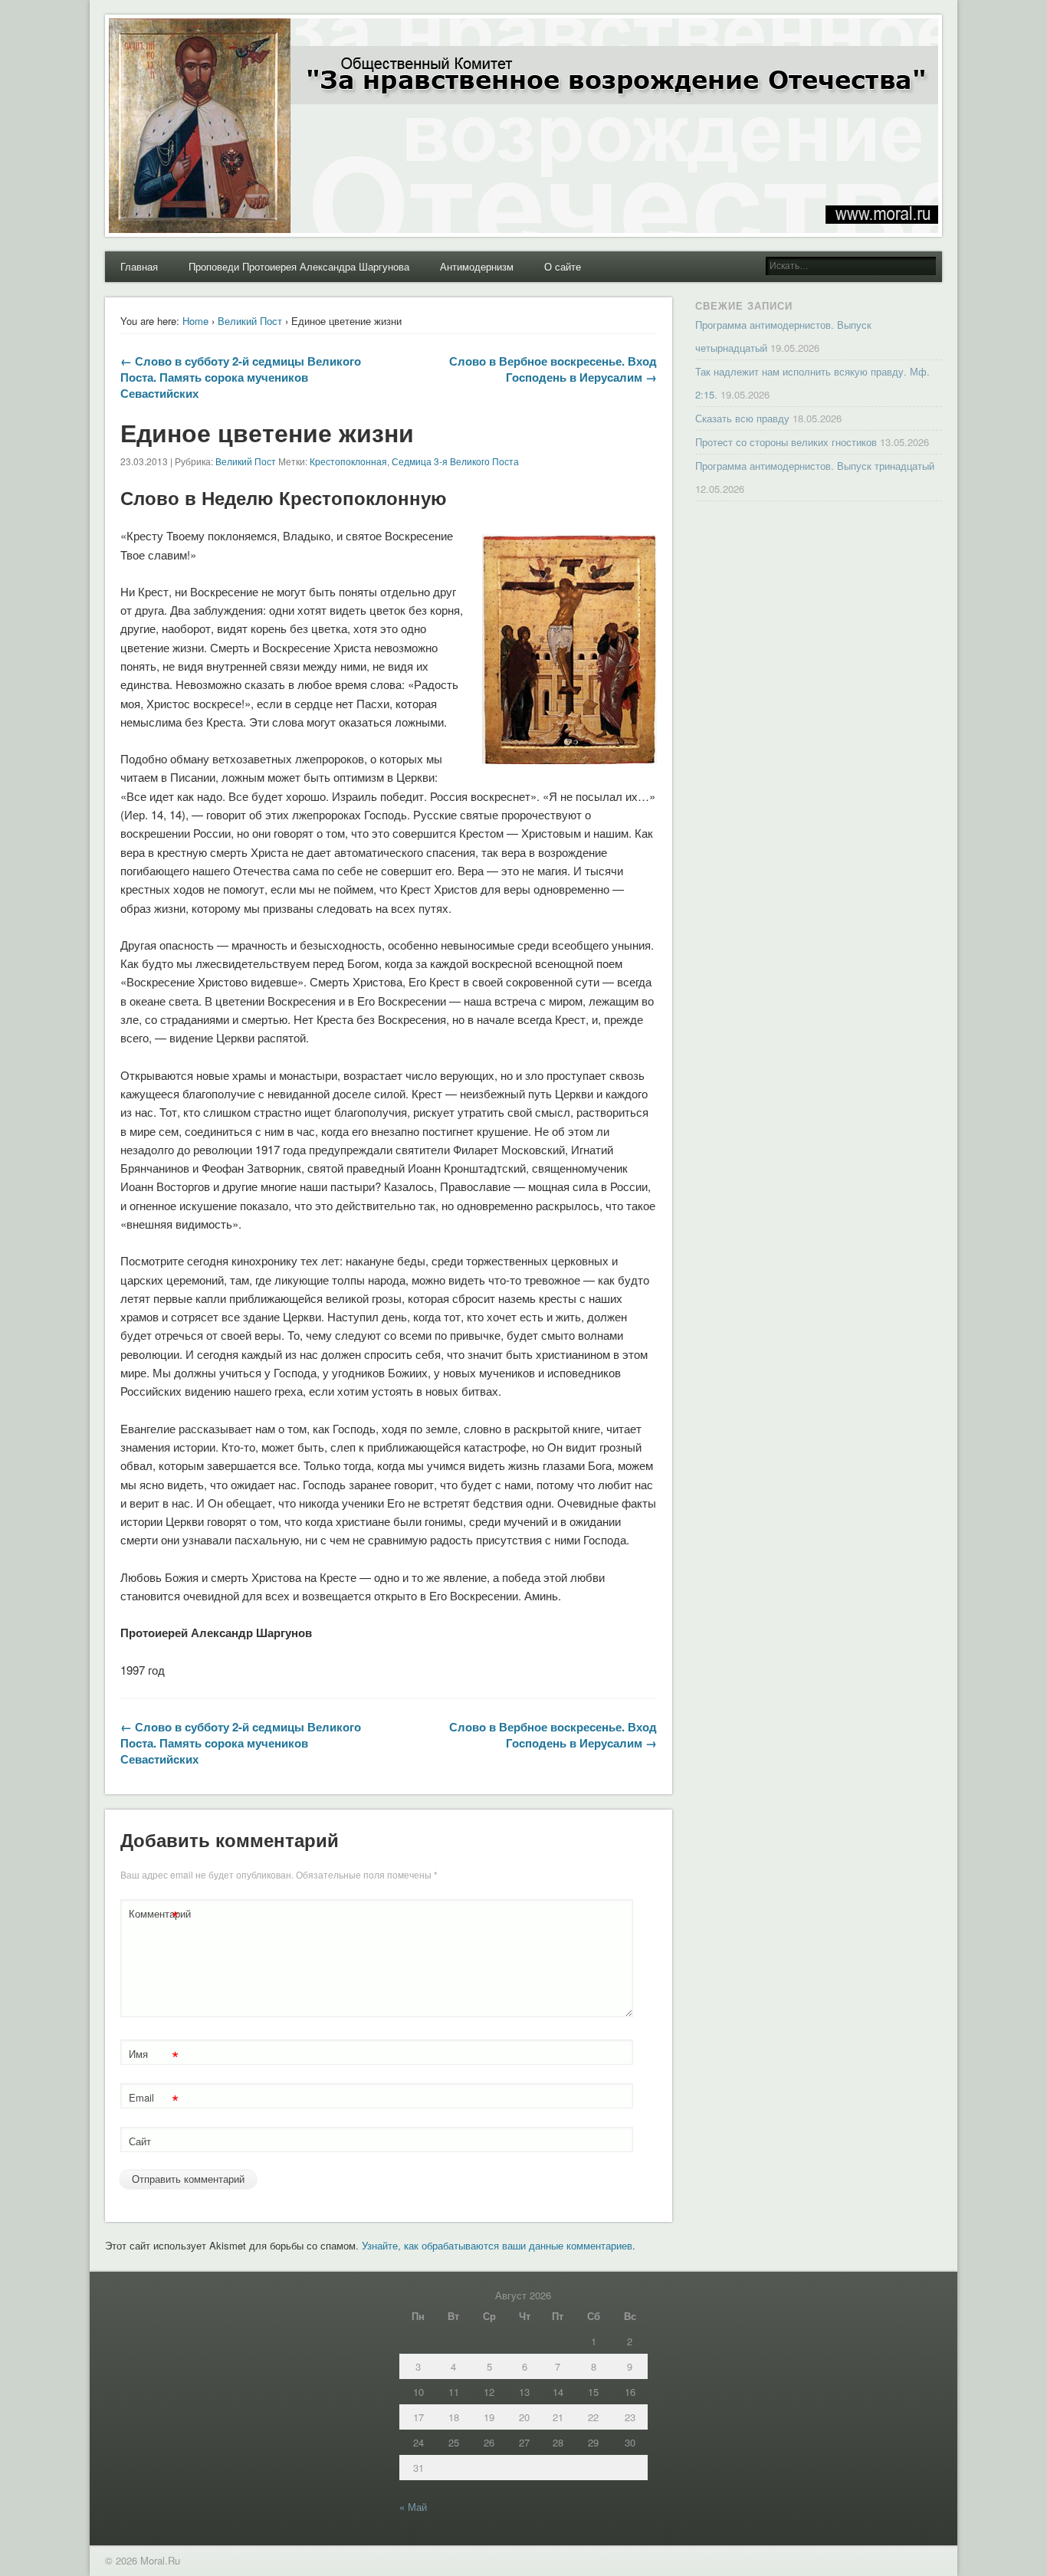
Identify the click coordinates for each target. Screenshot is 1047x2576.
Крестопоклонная (348, 461)
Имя (154, 2056)
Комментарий (156, 1916)
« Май (413, 2507)
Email (154, 2100)
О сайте (563, 266)
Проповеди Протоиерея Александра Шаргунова (299, 266)
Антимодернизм (477, 266)
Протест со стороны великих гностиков (786, 442)
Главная (139, 266)
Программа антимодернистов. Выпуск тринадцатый (815, 466)
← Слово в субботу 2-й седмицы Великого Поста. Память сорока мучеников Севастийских (241, 377)
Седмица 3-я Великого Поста (455, 461)
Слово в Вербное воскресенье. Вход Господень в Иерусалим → (553, 369)
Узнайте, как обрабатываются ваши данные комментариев (497, 2245)
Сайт (140, 2141)
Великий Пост (250, 321)
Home (195, 321)
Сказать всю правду (742, 418)
